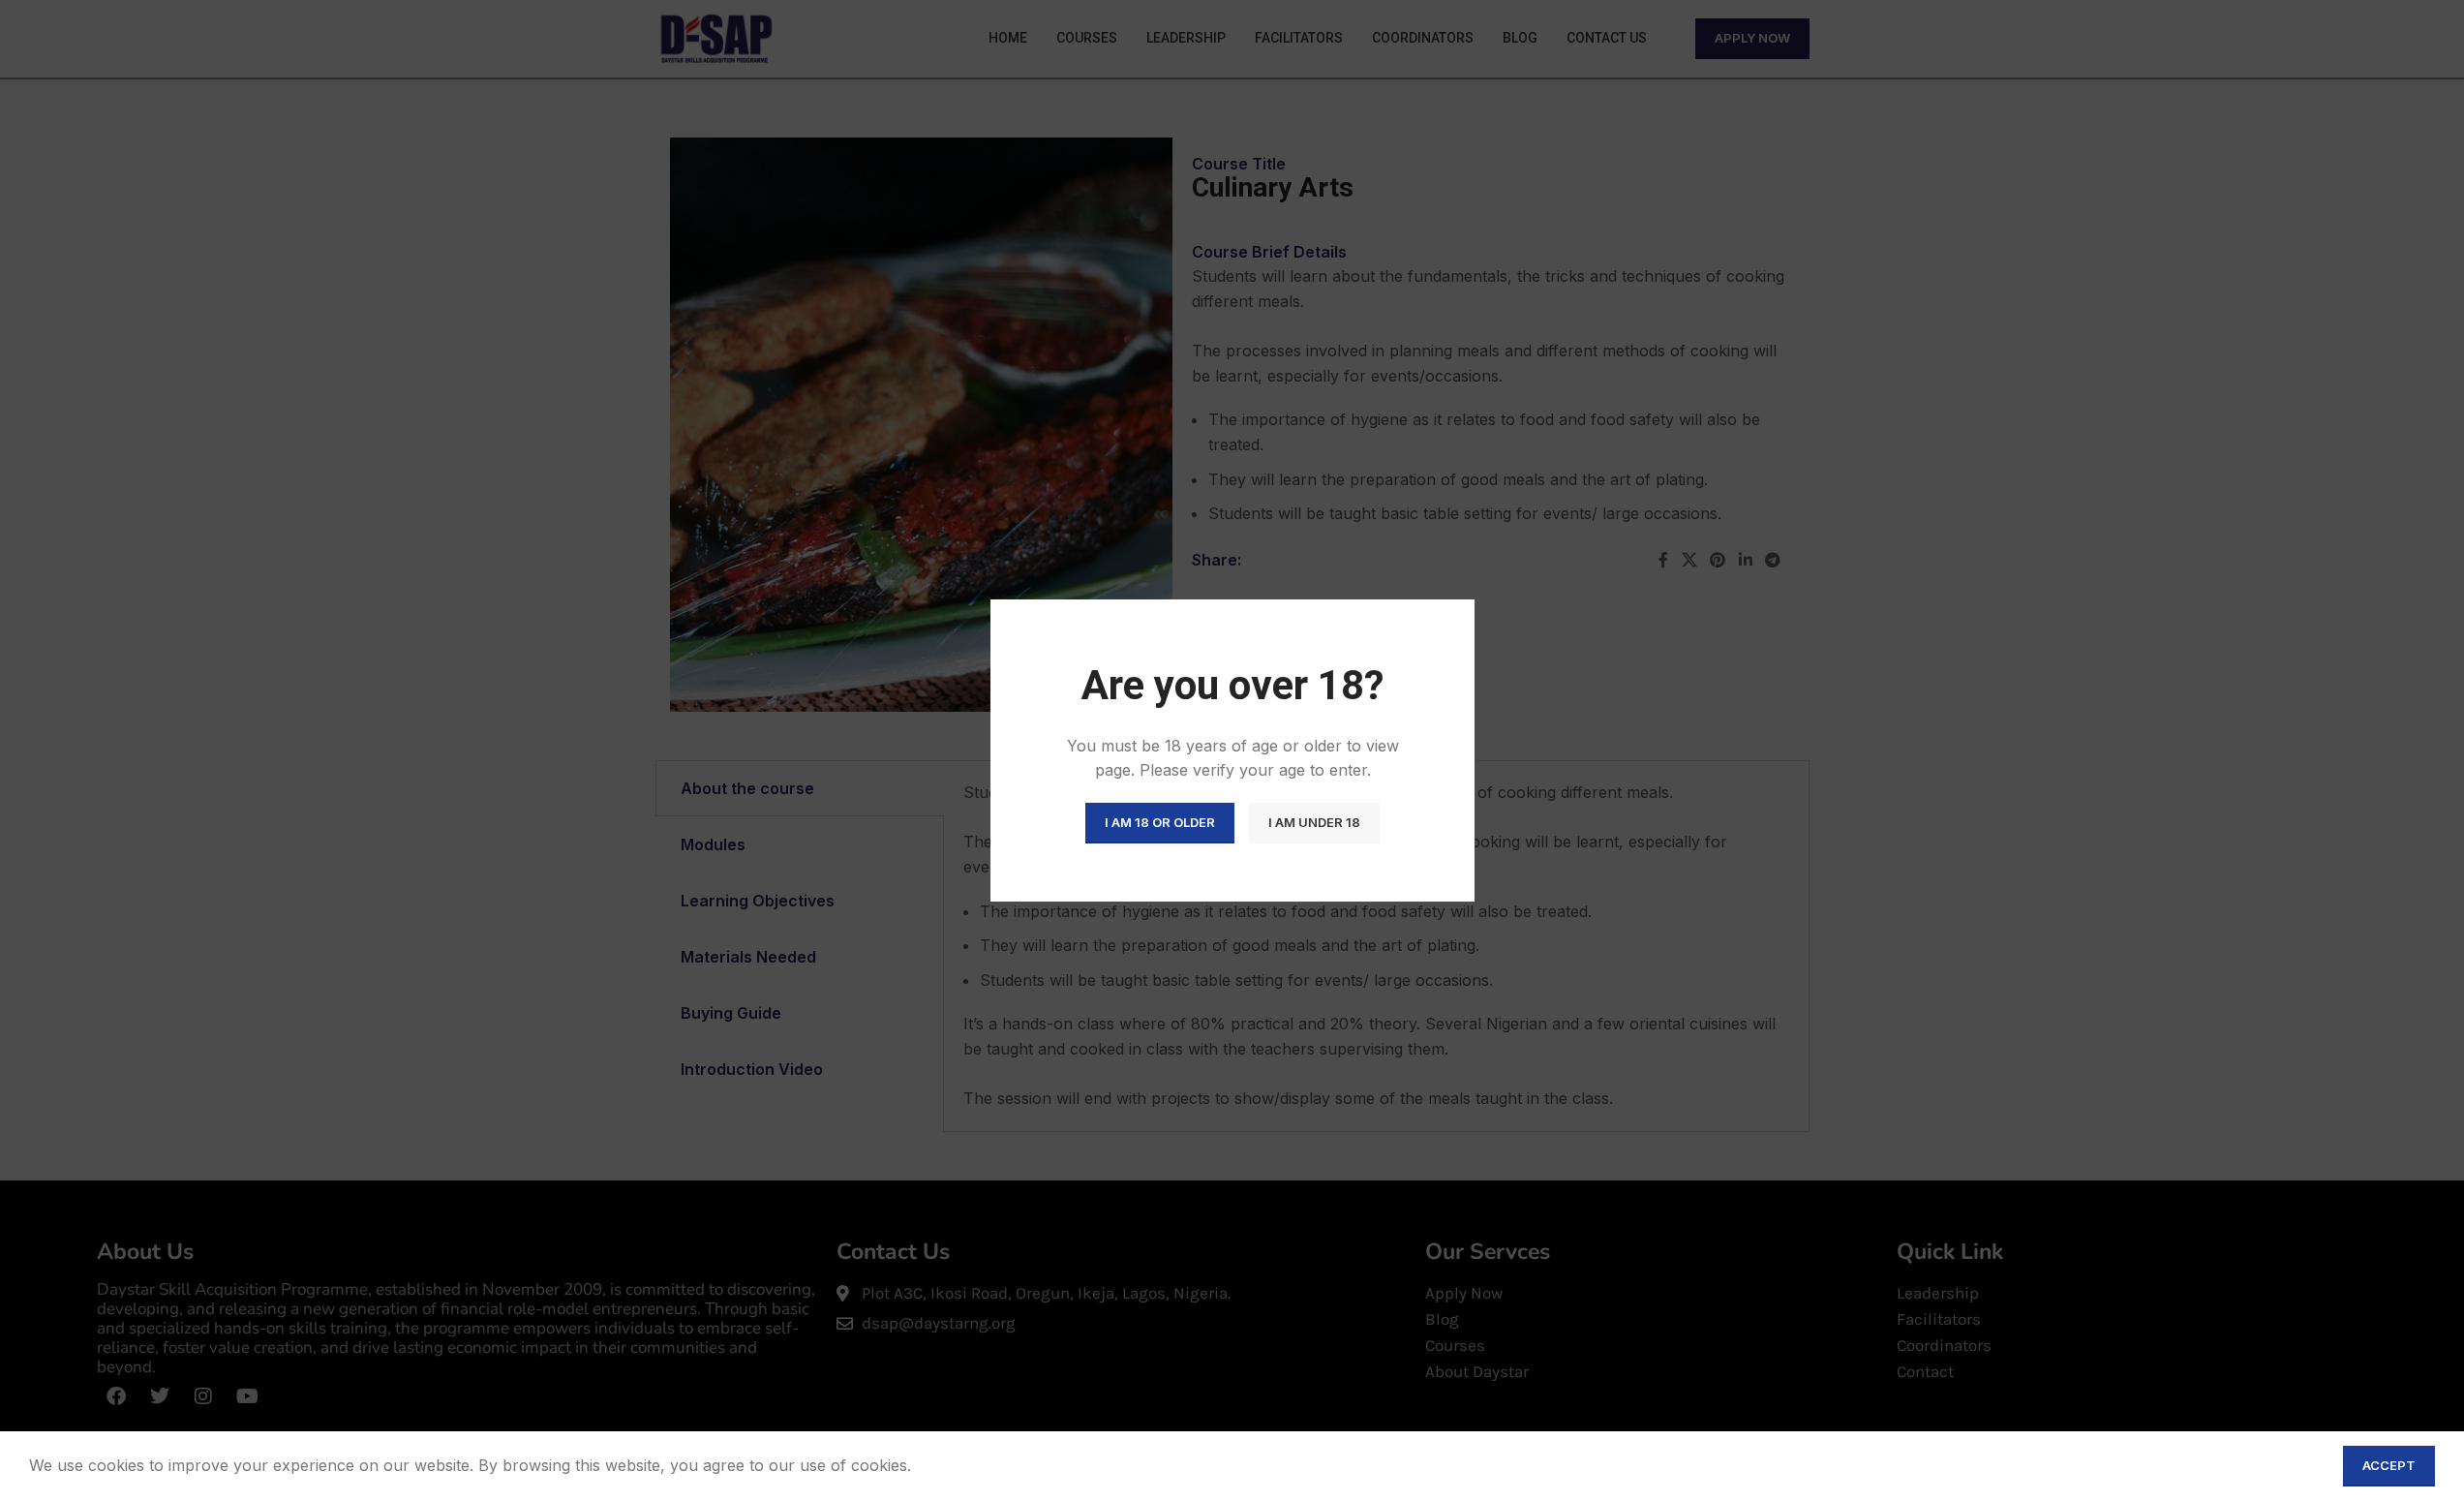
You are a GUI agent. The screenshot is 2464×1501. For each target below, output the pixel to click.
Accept (2389, 1465)
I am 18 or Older (1160, 822)
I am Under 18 (1314, 822)
